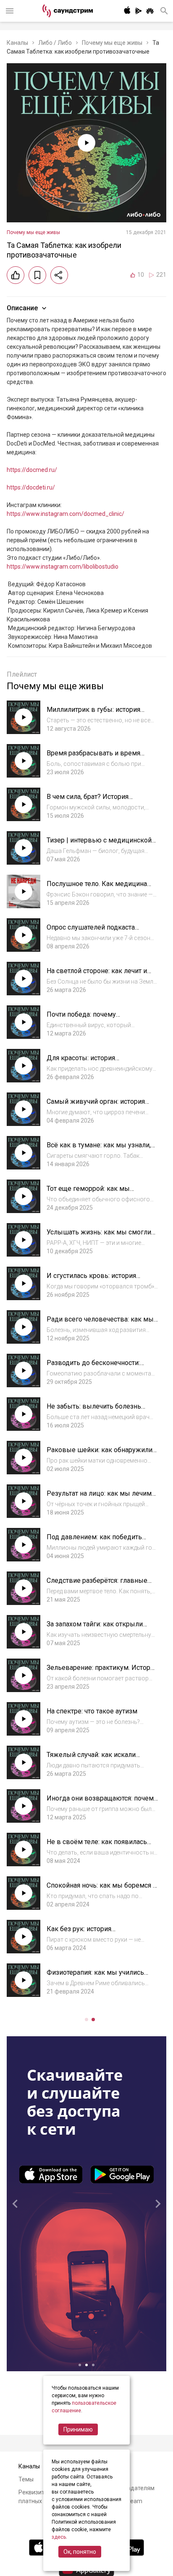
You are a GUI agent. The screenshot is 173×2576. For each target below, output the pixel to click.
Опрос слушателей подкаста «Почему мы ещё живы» (91, 931)
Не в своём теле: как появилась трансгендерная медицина (97, 1846)
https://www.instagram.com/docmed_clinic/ (66, 514)
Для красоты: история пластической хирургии (83, 1062)
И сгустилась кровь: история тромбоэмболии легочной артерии (100, 1280)
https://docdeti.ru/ (31, 487)
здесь (59, 2537)
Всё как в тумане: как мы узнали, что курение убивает (99, 1149)
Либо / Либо (55, 43)
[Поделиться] (59, 275)
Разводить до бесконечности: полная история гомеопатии (93, 1367)
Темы (26, 2479)
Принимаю (78, 2429)
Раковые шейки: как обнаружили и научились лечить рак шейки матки (102, 1454)
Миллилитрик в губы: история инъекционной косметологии (93, 714)
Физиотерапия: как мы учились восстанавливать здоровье (95, 1977)
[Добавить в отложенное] (37, 275)
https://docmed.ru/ (32, 470)
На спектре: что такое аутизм (92, 1711)
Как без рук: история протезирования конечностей (93, 1933)
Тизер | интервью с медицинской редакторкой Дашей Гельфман (99, 844)
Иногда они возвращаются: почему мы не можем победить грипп (102, 1802)
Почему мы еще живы (112, 43)
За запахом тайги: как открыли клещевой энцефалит (95, 1628)
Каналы (17, 43)
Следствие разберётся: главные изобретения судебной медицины (100, 1585)
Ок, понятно (80, 2552)
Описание (22, 308)
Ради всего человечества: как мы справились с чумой (100, 1323)
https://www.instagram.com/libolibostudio (63, 567)
